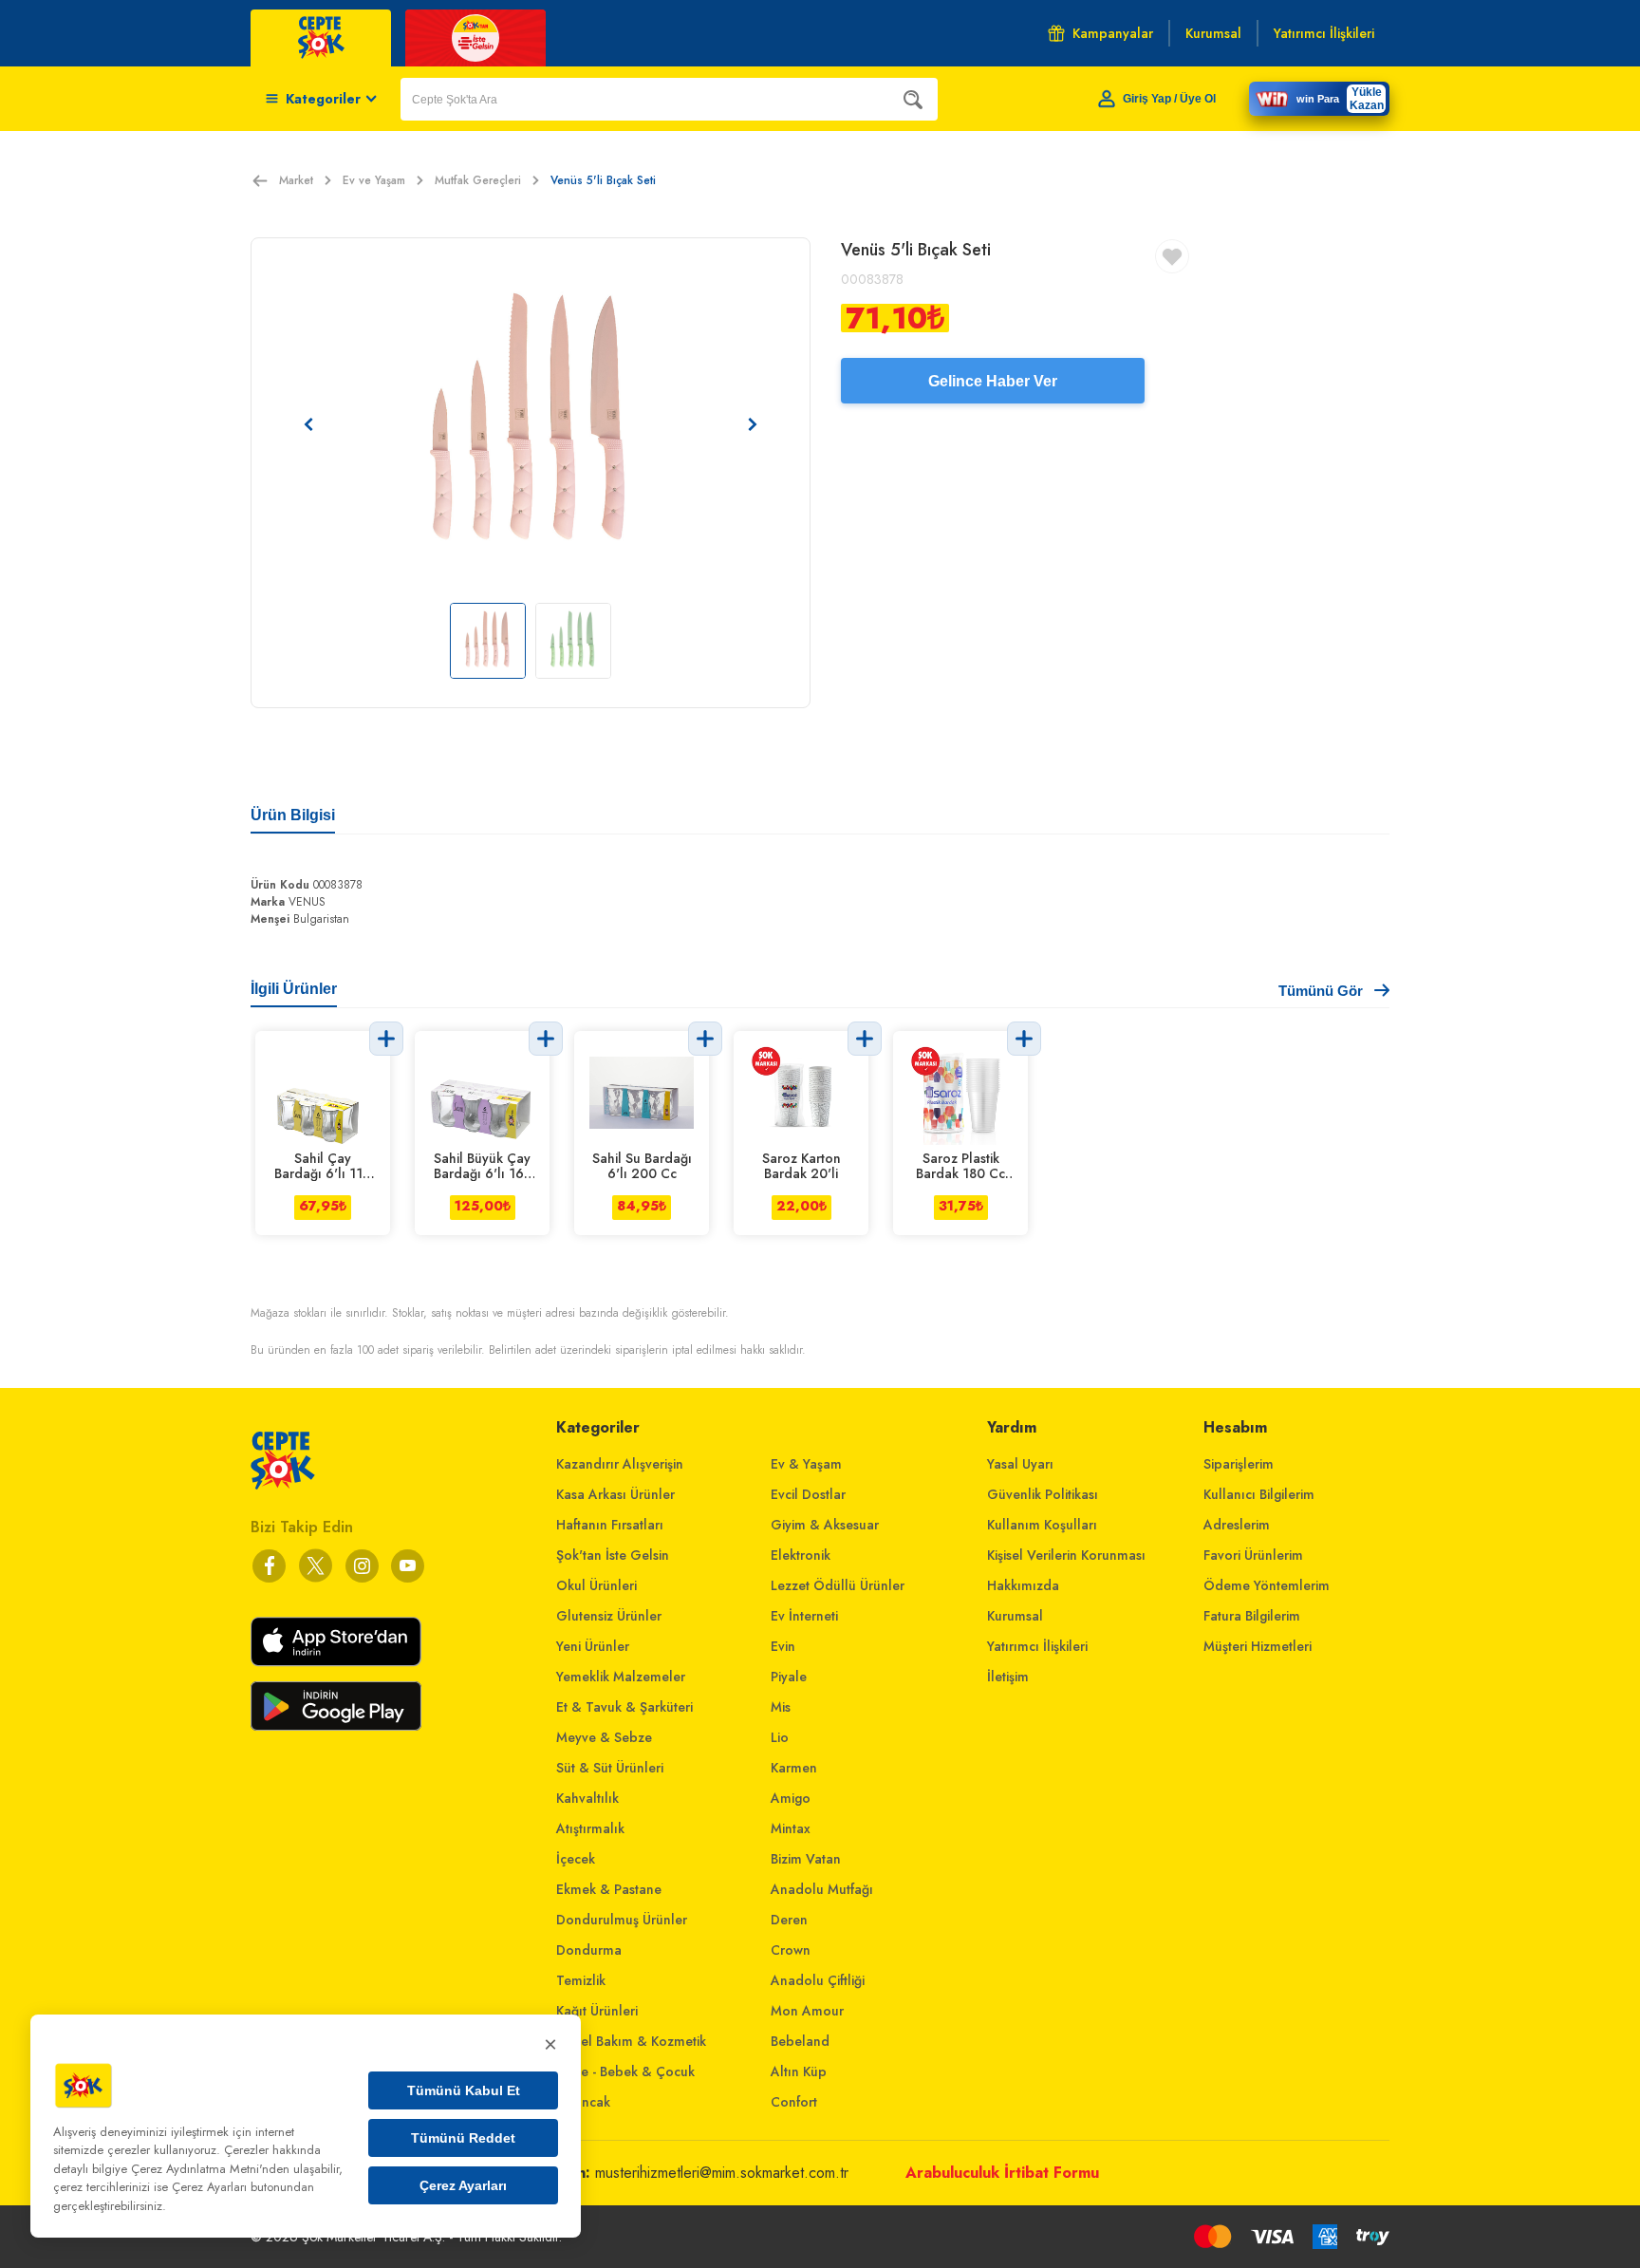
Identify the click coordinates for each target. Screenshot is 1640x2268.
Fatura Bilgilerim (1252, 1616)
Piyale (789, 1677)
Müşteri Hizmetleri (1258, 1646)
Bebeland (800, 2041)
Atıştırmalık (590, 1828)
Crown (791, 1950)
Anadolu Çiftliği (818, 1980)
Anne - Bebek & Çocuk (625, 2071)
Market (296, 180)
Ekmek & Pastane (609, 1889)
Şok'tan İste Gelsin (613, 1555)
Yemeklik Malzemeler (621, 1677)
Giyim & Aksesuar (825, 1525)
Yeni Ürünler (593, 1646)
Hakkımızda (1023, 1585)
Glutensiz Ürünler (609, 1616)
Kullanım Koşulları (1042, 1525)
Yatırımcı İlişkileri (1037, 1646)
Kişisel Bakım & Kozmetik (631, 2041)
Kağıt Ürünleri (597, 2011)
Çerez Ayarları (463, 2185)
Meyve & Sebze (604, 1737)
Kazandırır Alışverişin (620, 1464)
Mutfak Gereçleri (478, 180)
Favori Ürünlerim (1253, 1555)
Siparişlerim (1239, 1464)
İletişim (1008, 1677)
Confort (794, 2102)
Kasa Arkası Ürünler (615, 1494)
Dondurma (589, 1950)
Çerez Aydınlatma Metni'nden (210, 2169)
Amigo (791, 1798)
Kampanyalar (1113, 33)
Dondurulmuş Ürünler (622, 1920)
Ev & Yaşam (806, 1464)
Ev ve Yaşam (374, 180)
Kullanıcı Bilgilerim (1259, 1494)
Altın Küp (799, 2071)
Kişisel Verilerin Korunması (1066, 1555)
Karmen (794, 1768)
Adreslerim (1237, 1525)
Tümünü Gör (1321, 991)
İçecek (576, 1859)
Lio (780, 1737)
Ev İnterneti (804, 1616)
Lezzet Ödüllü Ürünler (838, 1585)
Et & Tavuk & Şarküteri (624, 1707)
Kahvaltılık (587, 1798)
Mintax (791, 1828)
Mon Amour (807, 2011)
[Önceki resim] (308, 424)
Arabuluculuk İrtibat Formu (1002, 2173)
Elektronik (801, 1555)
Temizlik (581, 1980)
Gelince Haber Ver (993, 381)
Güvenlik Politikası (1043, 1494)
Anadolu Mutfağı (822, 1889)
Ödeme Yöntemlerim (1267, 1585)
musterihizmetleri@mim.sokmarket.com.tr (722, 2173)
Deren (789, 1920)
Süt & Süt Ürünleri (610, 1768)
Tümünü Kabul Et (464, 2090)
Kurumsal (1015, 1616)
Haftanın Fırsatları (610, 1525)
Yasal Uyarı (1020, 1464)
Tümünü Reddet (463, 2138)
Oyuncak (583, 2102)
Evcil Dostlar (808, 1494)
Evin (783, 1646)
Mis (781, 1707)
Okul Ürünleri (596, 1585)
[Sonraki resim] (753, 424)
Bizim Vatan (806, 1859)
